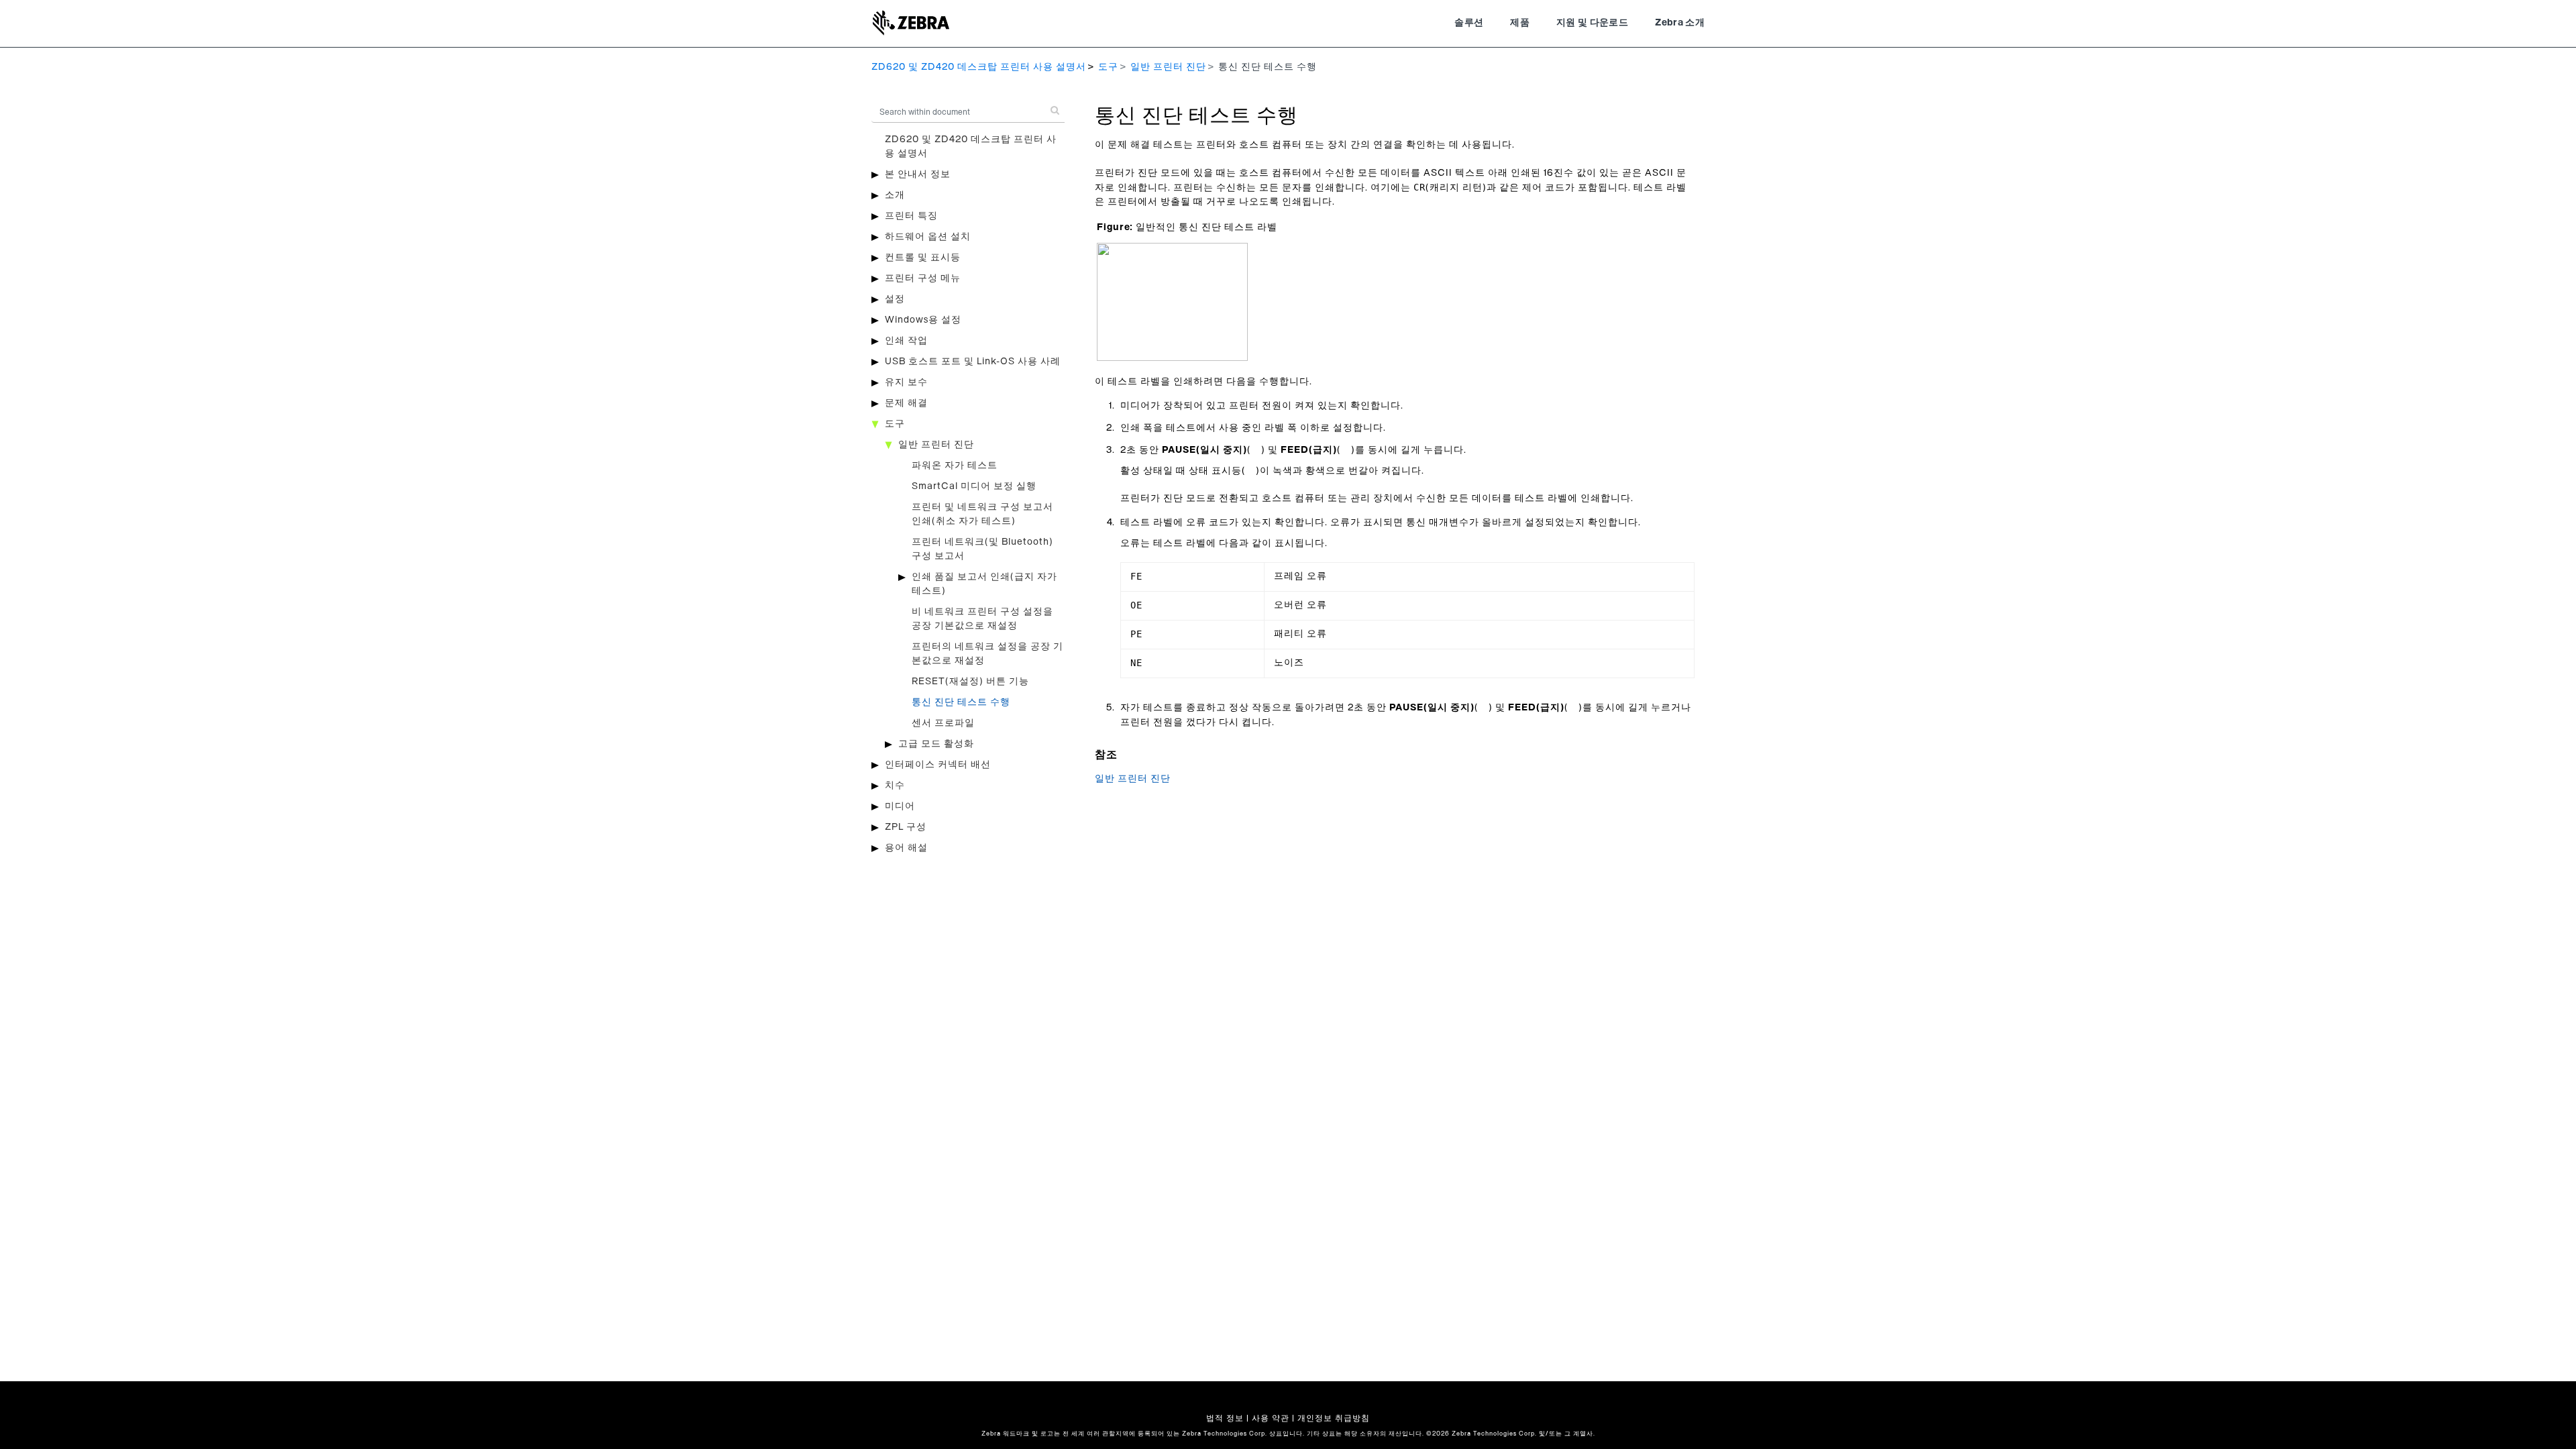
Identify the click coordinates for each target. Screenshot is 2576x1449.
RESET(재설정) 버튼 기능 (970, 682)
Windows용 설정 (923, 320)
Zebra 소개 (1680, 23)
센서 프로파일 (943, 723)
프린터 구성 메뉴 (923, 278)
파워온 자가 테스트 (955, 466)
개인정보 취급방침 (1334, 1418)
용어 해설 (906, 848)
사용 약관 (1271, 1418)
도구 (1108, 67)
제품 (1520, 23)
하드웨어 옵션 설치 (928, 237)
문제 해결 (906, 403)
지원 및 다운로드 (1592, 23)
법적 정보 (1225, 1418)
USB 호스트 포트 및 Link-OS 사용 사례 (973, 362)
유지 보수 (906, 382)
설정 (895, 299)
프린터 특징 (911, 216)
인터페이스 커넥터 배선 (938, 765)
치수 (895, 786)
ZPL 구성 (906, 827)
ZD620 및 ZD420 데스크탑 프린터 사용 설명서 (979, 67)
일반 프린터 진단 (1168, 67)
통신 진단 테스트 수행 (961, 702)
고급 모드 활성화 (936, 744)
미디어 (900, 806)
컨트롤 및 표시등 (923, 258)
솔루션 (1469, 23)
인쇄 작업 (906, 341)
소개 (895, 195)
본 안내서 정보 (918, 174)
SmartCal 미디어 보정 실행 (974, 486)
